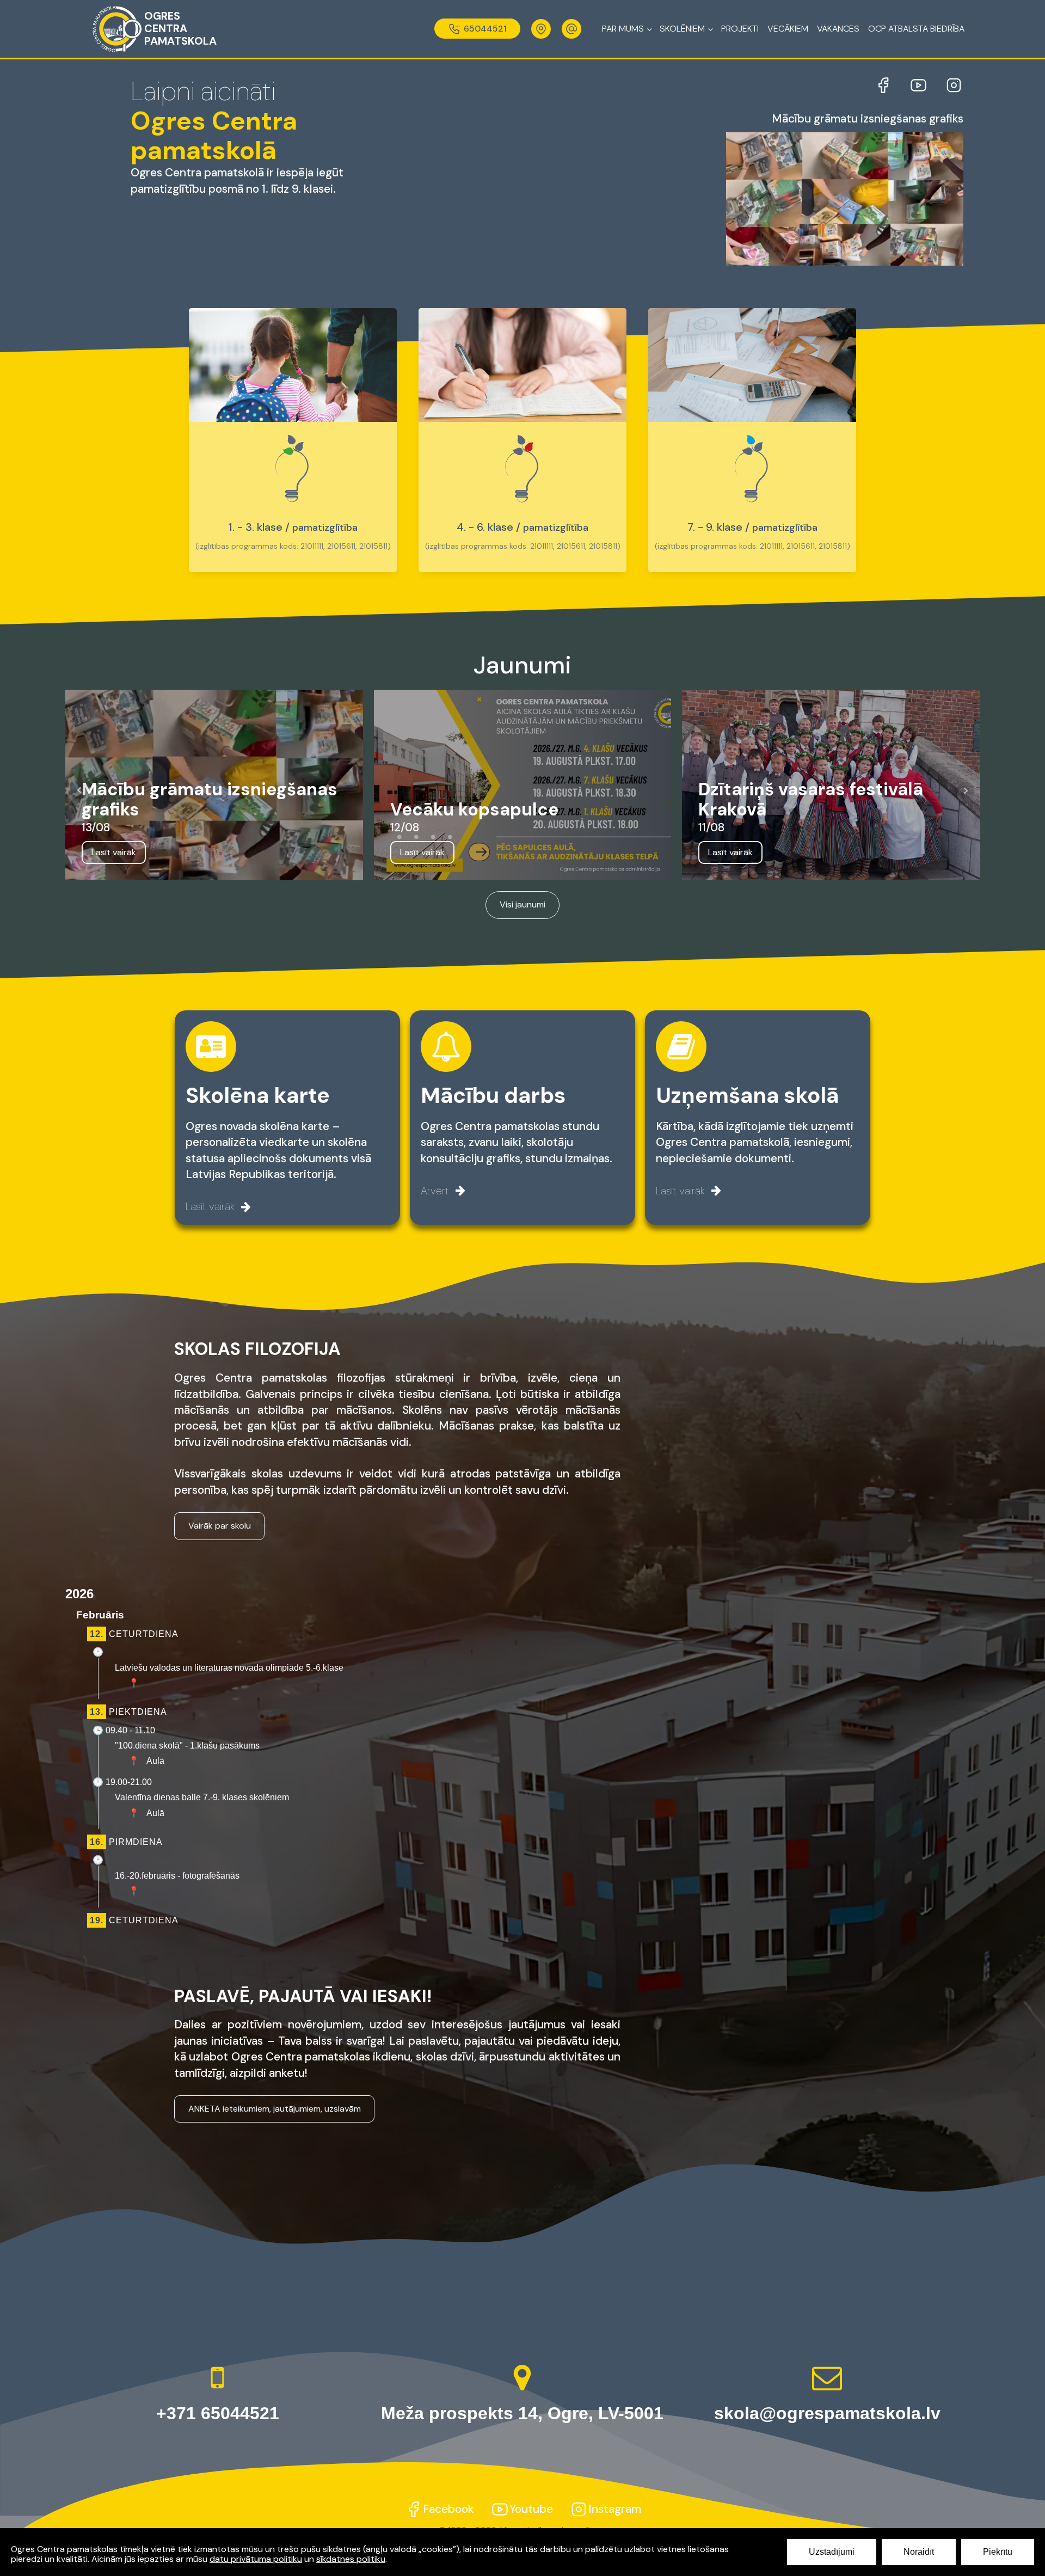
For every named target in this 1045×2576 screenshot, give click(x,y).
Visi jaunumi (522, 904)
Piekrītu (998, 2552)
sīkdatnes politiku (351, 2559)
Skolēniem (682, 29)
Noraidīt (919, 2552)
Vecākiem (788, 29)
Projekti (740, 29)
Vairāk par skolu (220, 1526)
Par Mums (623, 29)
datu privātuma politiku (256, 2559)
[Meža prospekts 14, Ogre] (541, 29)
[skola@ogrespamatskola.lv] (571, 29)
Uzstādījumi (832, 2552)
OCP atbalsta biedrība (916, 29)
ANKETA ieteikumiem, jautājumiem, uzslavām (275, 2109)
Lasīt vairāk (114, 852)
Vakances (838, 29)
